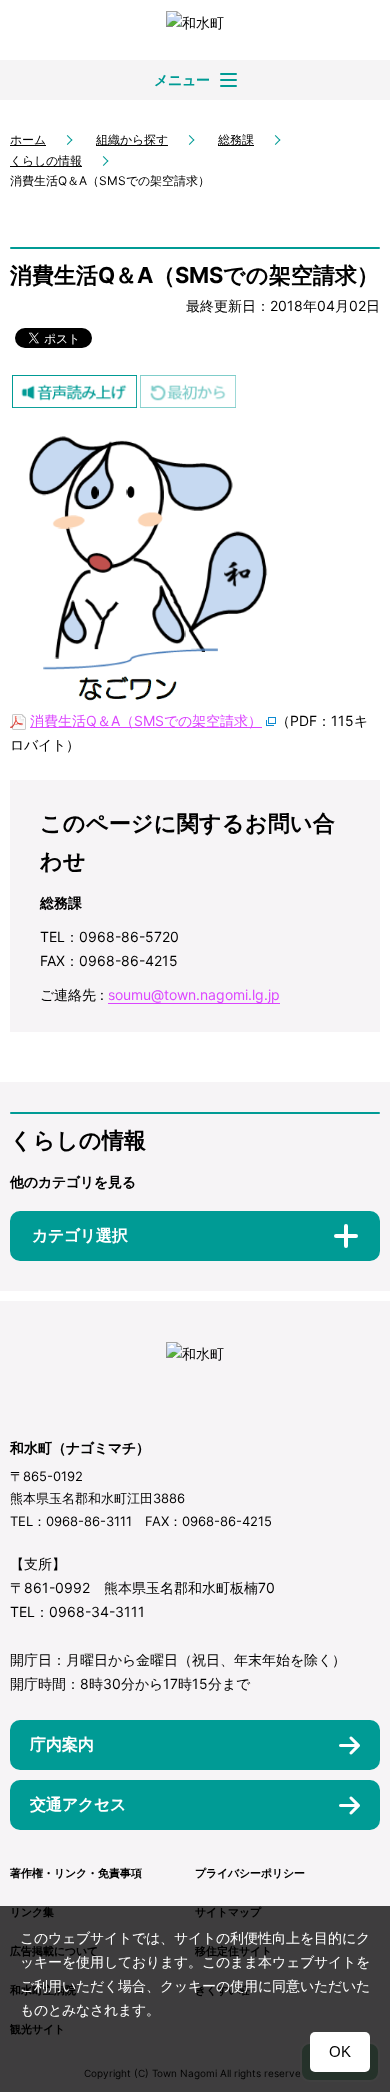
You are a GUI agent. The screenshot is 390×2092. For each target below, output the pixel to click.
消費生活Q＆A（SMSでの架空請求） (146, 720)
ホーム (28, 139)
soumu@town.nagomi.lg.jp (194, 994)
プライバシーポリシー (250, 1873)
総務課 (236, 139)
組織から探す (132, 139)
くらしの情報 (46, 160)
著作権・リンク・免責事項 (76, 1873)
